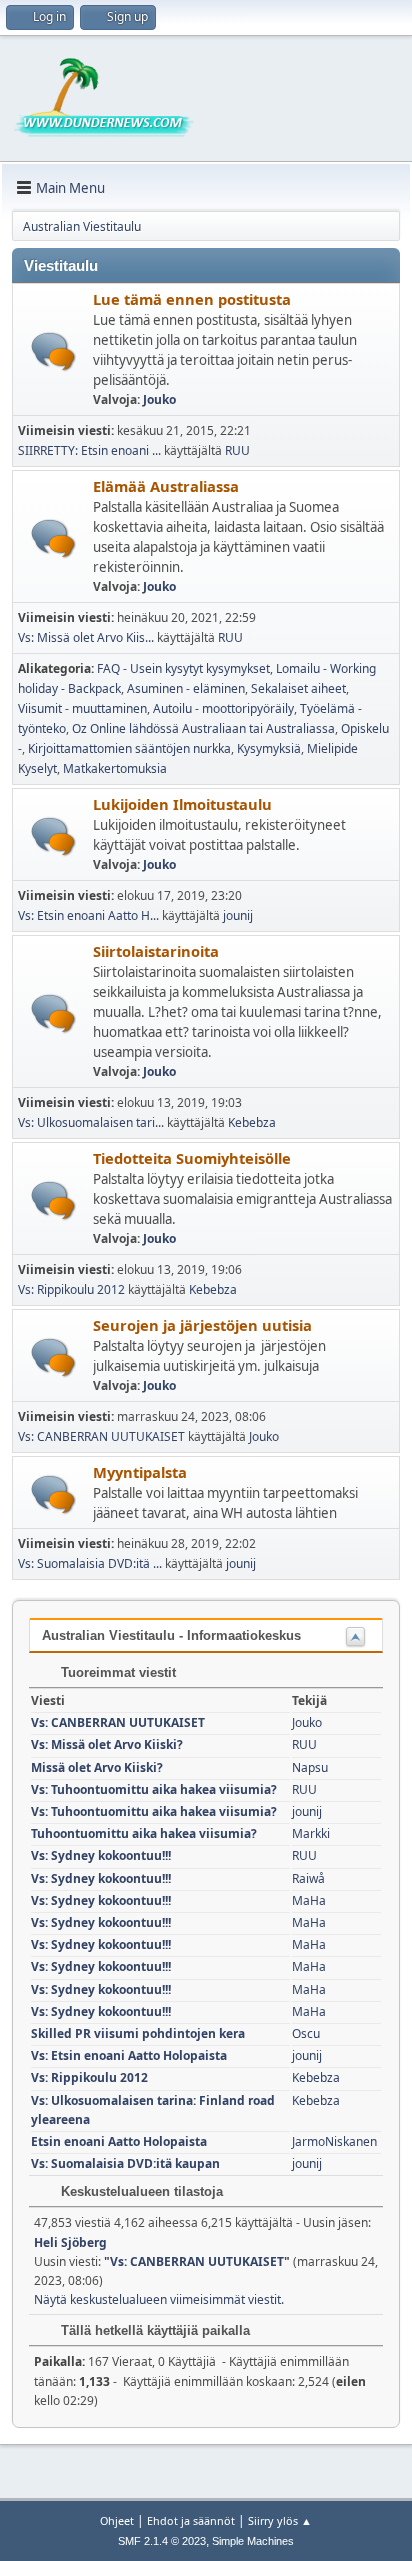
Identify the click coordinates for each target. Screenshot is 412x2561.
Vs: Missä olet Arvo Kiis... (86, 637)
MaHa (309, 1900)
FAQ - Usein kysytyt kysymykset (183, 668)
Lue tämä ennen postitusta (192, 299)
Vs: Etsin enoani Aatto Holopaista (129, 2055)
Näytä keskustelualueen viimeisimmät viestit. (159, 2299)
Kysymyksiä (269, 748)
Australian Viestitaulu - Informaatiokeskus (171, 1635)
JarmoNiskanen (334, 2141)
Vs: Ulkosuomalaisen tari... (91, 1122)
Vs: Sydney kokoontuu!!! (101, 1855)
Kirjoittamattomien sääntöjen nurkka (129, 748)
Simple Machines (253, 2541)
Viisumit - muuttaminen (82, 708)
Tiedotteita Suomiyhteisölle (192, 1158)
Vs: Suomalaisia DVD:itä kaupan (125, 2163)
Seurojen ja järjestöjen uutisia (202, 1325)
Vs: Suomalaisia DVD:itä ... (90, 1563)
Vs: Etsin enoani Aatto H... (88, 915)
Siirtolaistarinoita (156, 951)
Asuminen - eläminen (186, 688)
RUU (237, 450)
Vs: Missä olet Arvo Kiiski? (107, 1744)
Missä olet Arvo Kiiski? (97, 1767)
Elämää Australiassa (166, 486)
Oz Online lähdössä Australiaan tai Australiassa (203, 728)
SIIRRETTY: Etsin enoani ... (89, 450)
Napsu (310, 1767)
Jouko (159, 399)
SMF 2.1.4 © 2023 (162, 2541)
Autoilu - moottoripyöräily (223, 708)
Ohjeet (117, 2520)
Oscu (306, 2033)
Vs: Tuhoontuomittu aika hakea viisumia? (154, 1789)
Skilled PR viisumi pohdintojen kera (138, 2033)
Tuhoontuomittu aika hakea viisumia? (144, 1833)
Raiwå (308, 1878)
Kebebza (252, 1122)
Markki (311, 1833)
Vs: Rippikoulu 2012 (71, 1289)
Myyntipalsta (140, 1472)
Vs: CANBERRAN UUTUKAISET (101, 1436)
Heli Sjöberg (70, 2242)
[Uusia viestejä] (53, 351)
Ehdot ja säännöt (191, 2520)
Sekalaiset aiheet (298, 688)
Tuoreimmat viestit (116, 1672)
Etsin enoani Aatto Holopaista (119, 2141)
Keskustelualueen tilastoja (140, 2191)
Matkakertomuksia (115, 768)
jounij (238, 915)
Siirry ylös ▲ (280, 2520)
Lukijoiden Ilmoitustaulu (182, 804)
